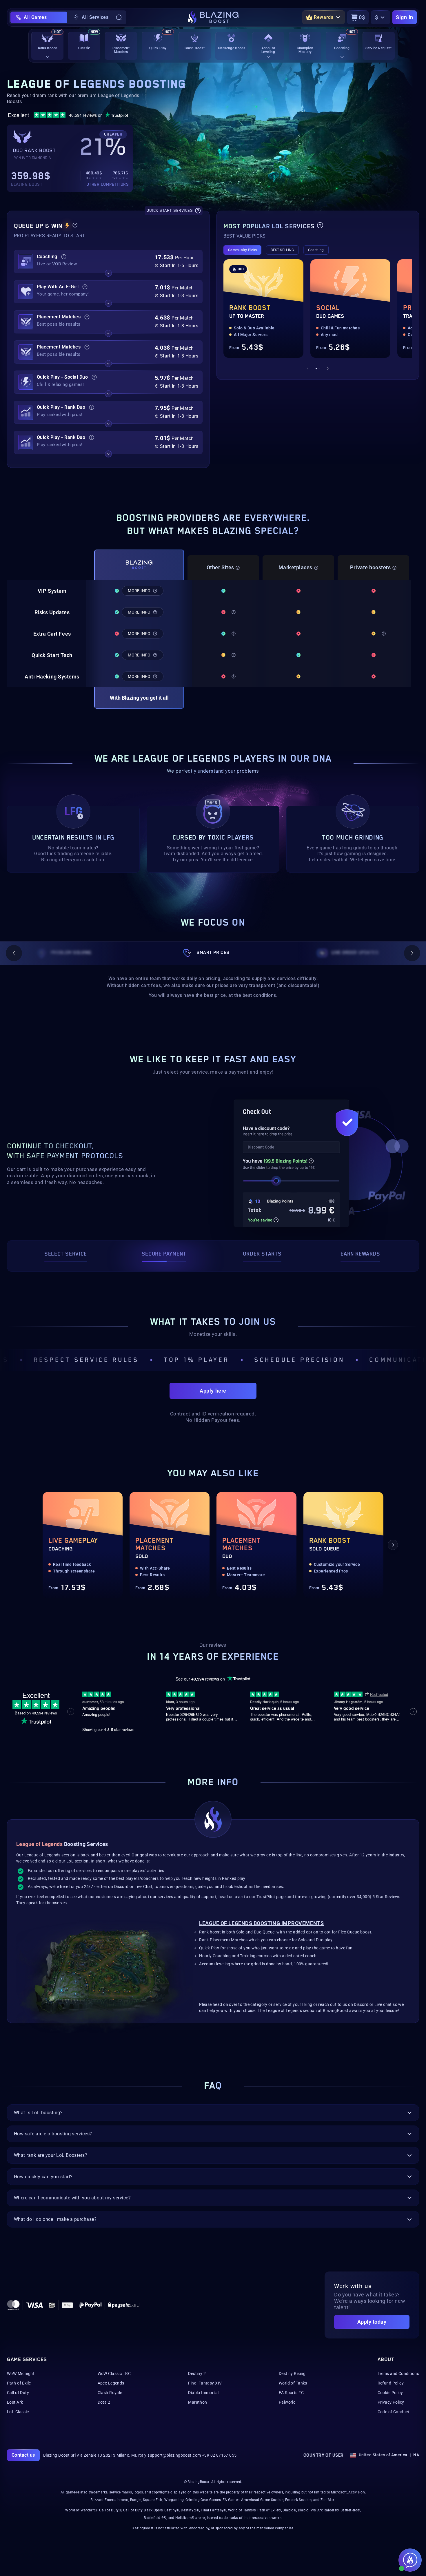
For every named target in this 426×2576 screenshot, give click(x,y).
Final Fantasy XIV (205, 2383)
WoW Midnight (21, 2374)
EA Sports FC (291, 2393)
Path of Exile (19, 2383)
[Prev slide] (308, 368)
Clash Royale (110, 2393)
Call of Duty (18, 2393)
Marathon (197, 2402)
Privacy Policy (391, 2402)
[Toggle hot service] (108, 273)
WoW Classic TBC (114, 2374)
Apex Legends (111, 2383)
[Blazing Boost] (213, 17)
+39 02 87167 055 (219, 2455)
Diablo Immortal (203, 2393)
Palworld (287, 2402)
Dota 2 (104, 2402)
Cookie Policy (390, 2393)
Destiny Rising (292, 2374)
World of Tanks (293, 2383)
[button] (108, 262)
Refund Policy (391, 2383)
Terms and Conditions (398, 2374)
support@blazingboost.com (174, 2455)
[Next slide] (328, 368)
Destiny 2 (197, 2374)
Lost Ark (15, 2402)
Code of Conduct (394, 2412)
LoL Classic (18, 2412)
